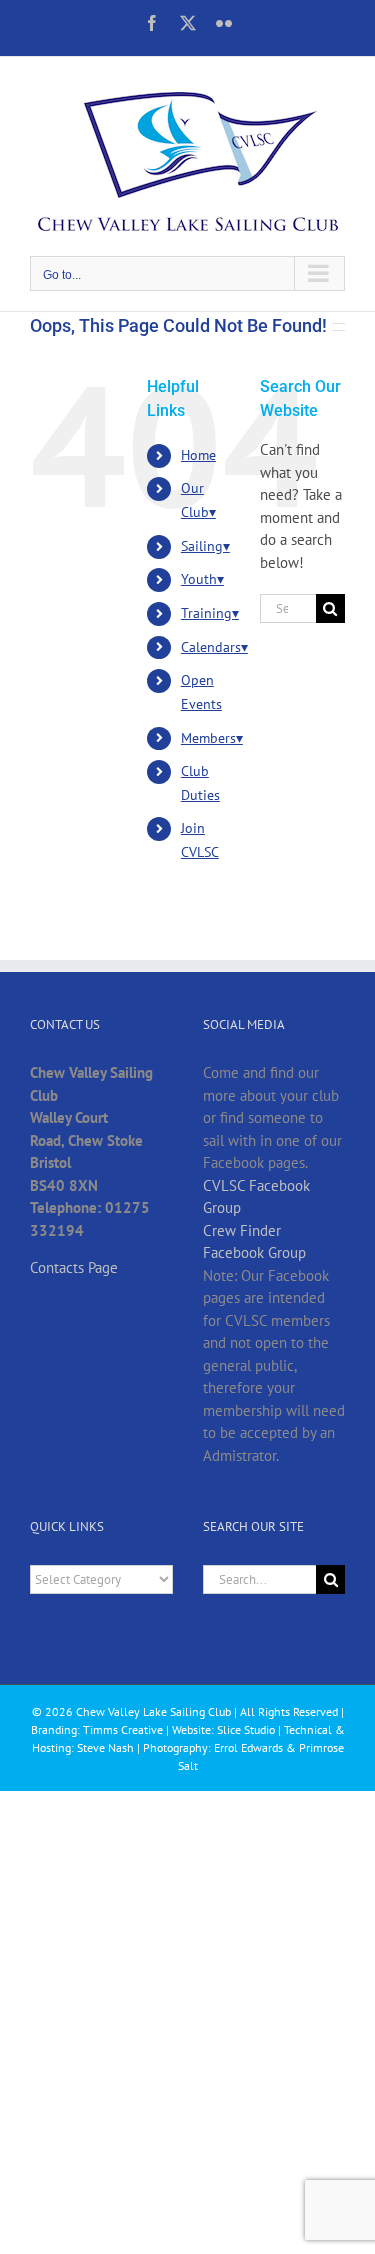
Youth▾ (202, 579)
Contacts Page (74, 1267)
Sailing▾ (205, 546)
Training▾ (210, 613)
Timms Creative (123, 1729)
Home (198, 455)
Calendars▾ (214, 647)
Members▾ (212, 738)
